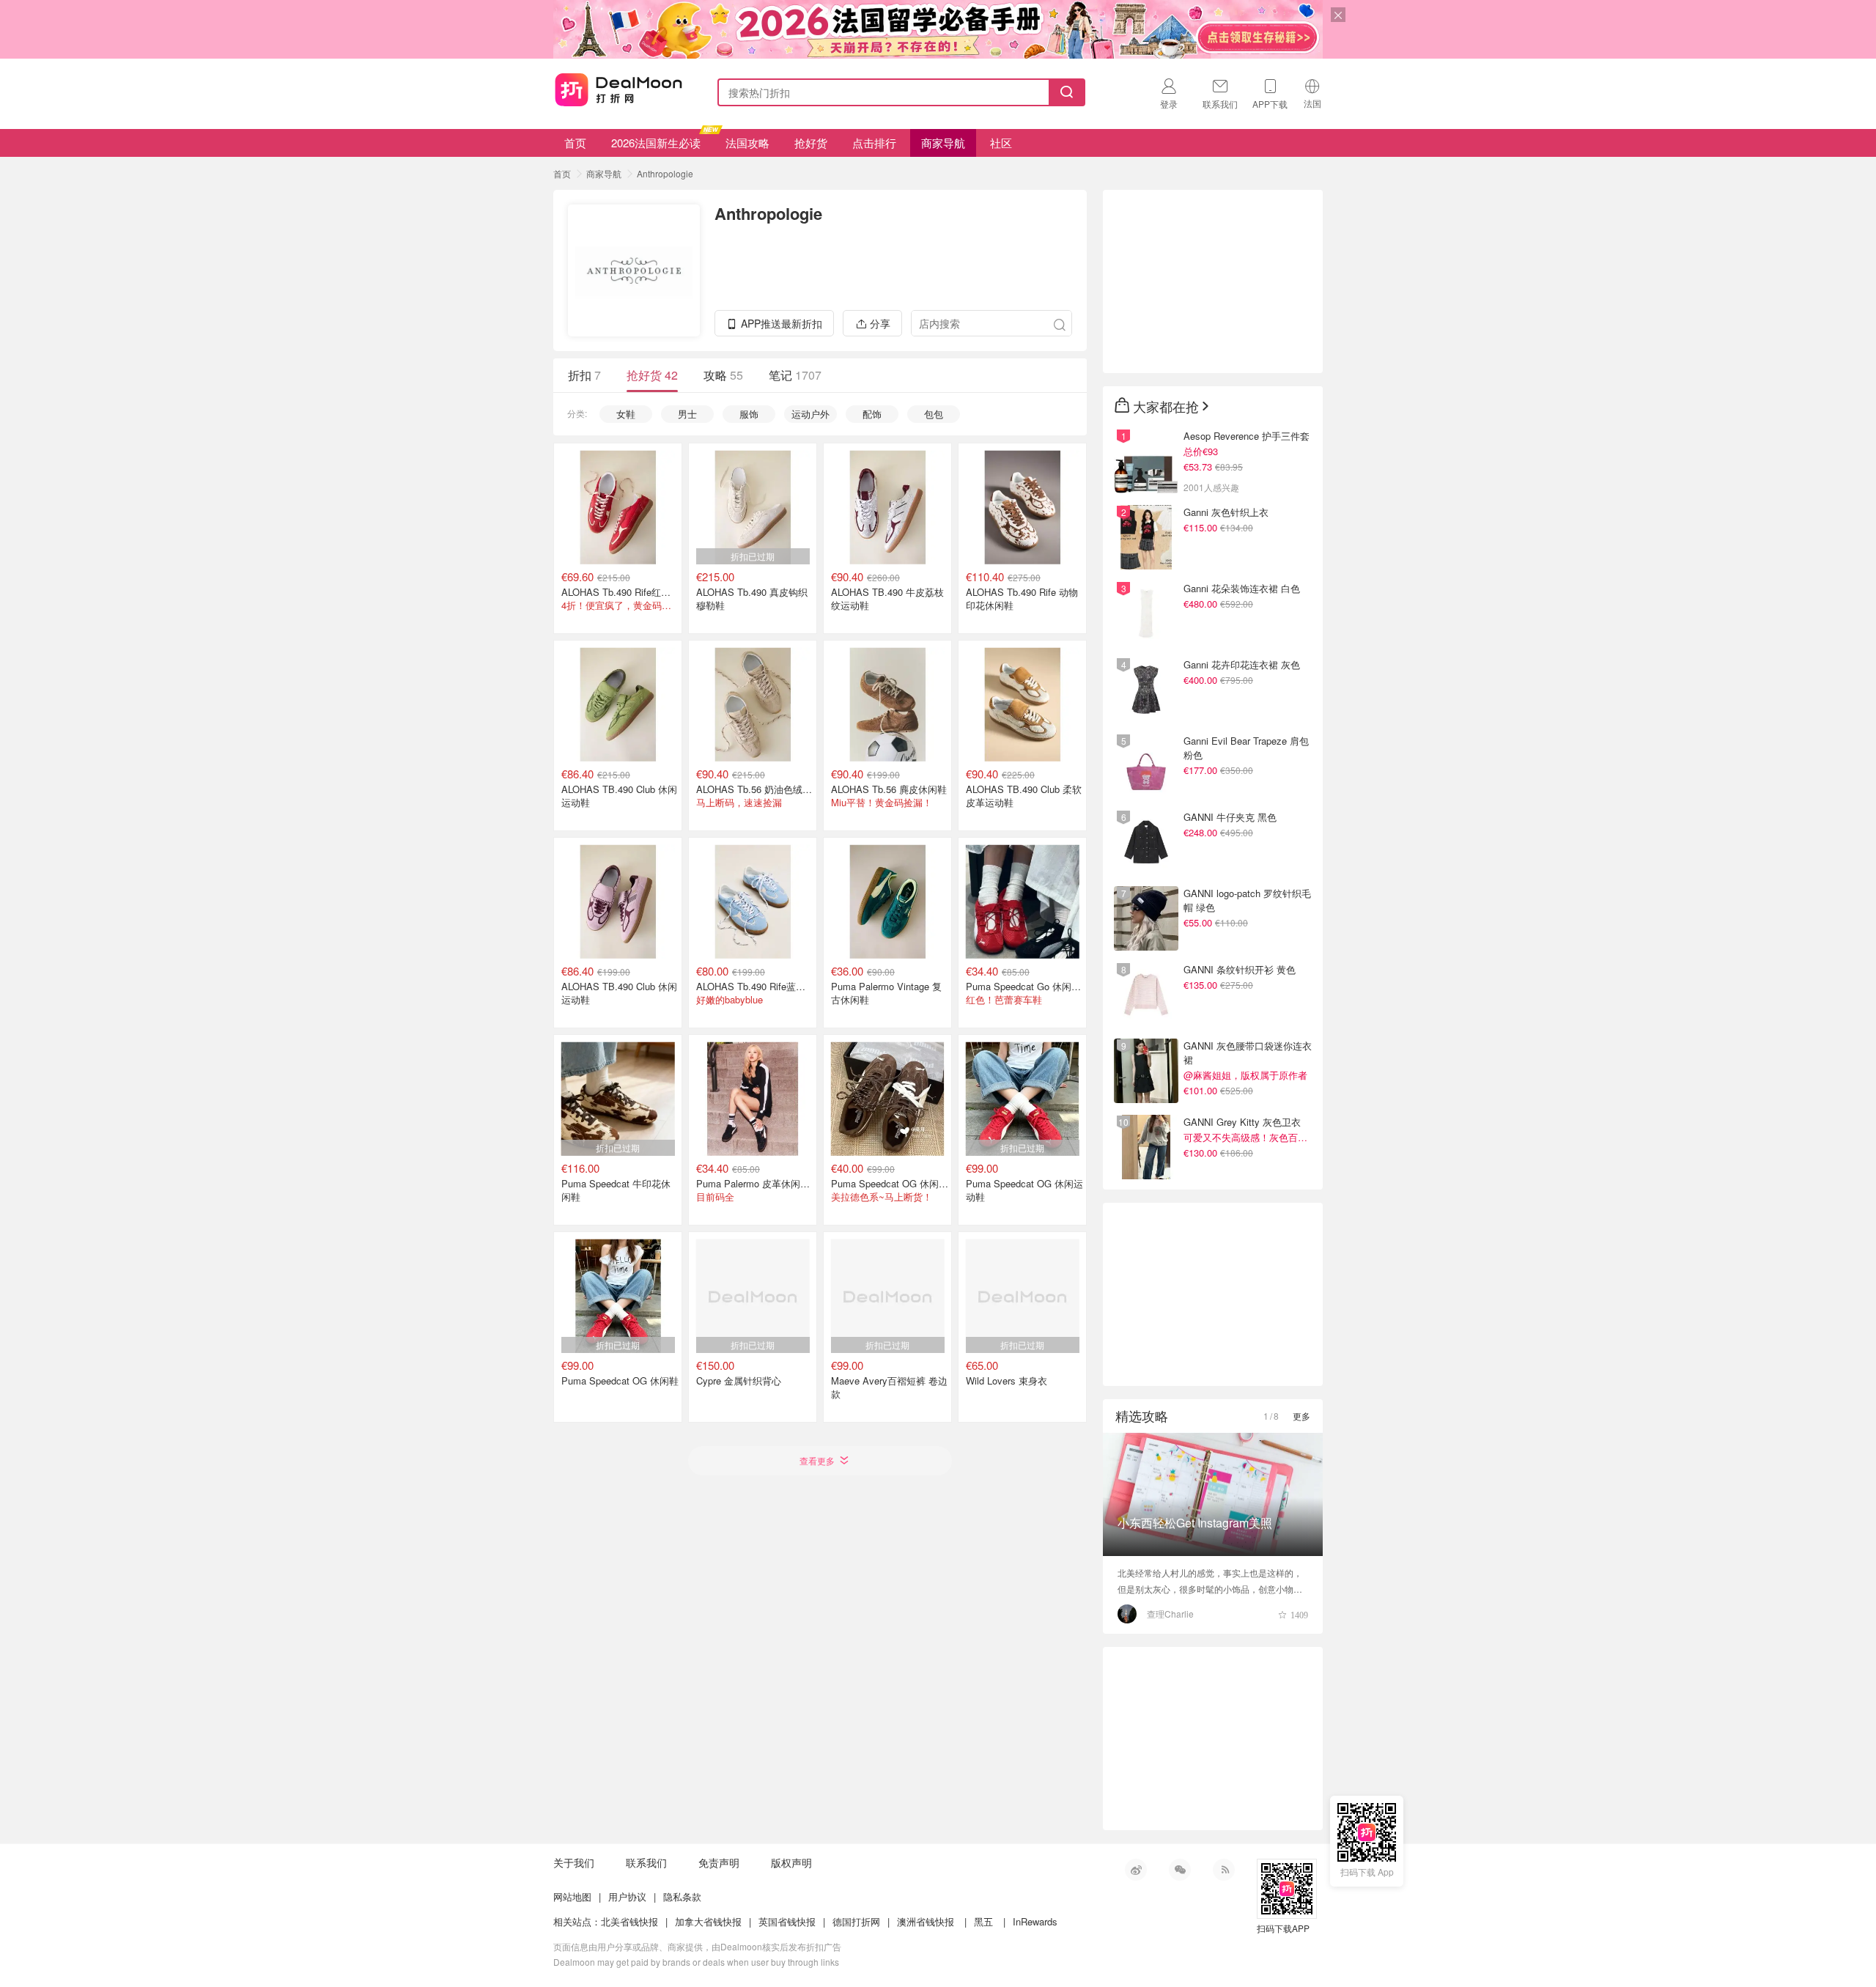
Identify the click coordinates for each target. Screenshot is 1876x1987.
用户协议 (627, 1896)
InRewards (1035, 1921)
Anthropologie (665, 173)
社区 (1001, 143)
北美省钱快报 (629, 1921)
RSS (1224, 1870)
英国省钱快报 (787, 1921)
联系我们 (646, 1862)
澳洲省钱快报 (926, 1921)
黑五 (983, 1921)
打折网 (618, 89)
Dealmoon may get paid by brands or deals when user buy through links (696, 1962)
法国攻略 (747, 143)
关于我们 (574, 1862)
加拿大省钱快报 (708, 1921)
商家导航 (943, 143)
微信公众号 (1180, 1870)
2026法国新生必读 (656, 143)
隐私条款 (682, 1896)
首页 (575, 143)
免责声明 (719, 1862)
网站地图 (572, 1896)
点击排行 (874, 143)
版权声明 (791, 1862)
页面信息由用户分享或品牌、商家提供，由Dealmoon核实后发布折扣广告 (697, 1946)
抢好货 (811, 143)
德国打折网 (856, 1921)
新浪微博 (1136, 1870)
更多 (1301, 1416)
